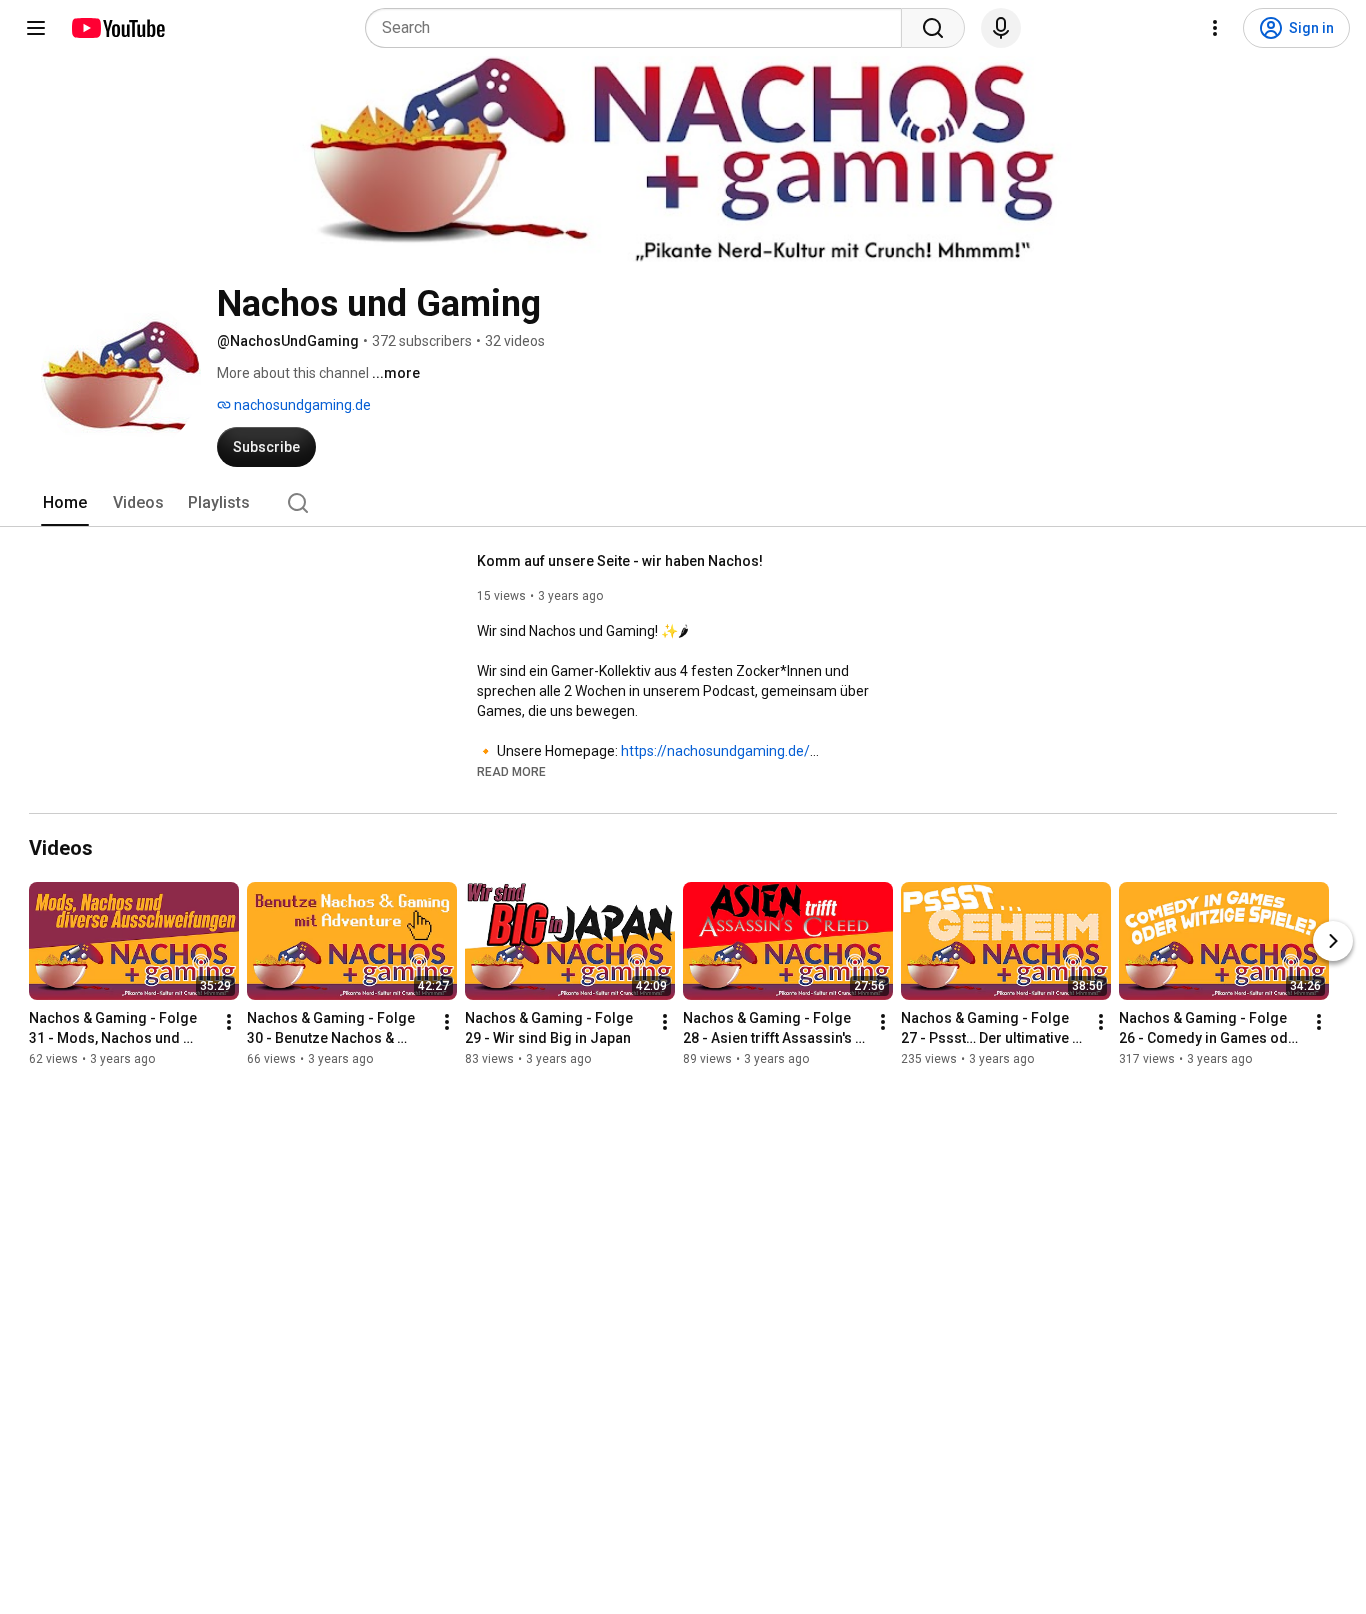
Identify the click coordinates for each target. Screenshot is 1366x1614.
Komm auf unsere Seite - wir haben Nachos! (620, 561)
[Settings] (1215, 28)
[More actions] (229, 1022)
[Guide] (36, 28)
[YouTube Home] (117, 28)
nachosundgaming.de (301, 405)
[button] (511, 771)
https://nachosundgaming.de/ (715, 751)
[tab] (65, 503)
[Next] (1333, 941)
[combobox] (639, 28)
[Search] (933, 28)
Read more (511, 772)
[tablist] (683, 503)
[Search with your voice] (1001, 28)
